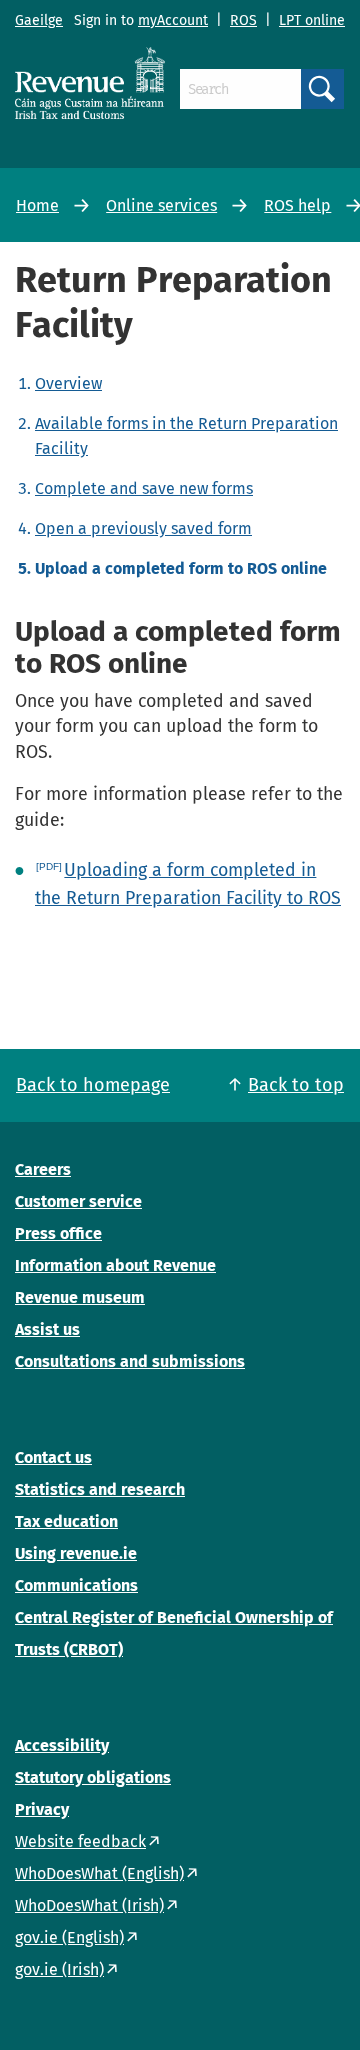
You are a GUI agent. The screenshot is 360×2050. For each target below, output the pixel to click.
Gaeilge (39, 20)
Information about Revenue (115, 1265)
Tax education (66, 1521)
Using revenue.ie (76, 1553)
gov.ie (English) (69, 1937)
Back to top (296, 1085)
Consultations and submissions (130, 1361)
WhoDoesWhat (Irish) (89, 1905)
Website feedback (80, 1841)
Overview (68, 383)
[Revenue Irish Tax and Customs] (90, 83)
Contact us (53, 1457)
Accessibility (62, 1745)
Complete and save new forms (144, 488)
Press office (58, 1233)
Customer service (78, 1201)
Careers (43, 1169)
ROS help (297, 205)
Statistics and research (100, 1489)
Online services (161, 205)
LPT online (312, 20)
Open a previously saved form (143, 528)
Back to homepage (93, 1085)
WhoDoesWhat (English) (99, 1873)
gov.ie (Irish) (59, 1969)
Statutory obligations (93, 1777)
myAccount (173, 20)
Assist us (47, 1329)
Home (37, 205)
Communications (76, 1585)
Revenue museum (80, 1297)
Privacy (42, 1809)
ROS (243, 20)
